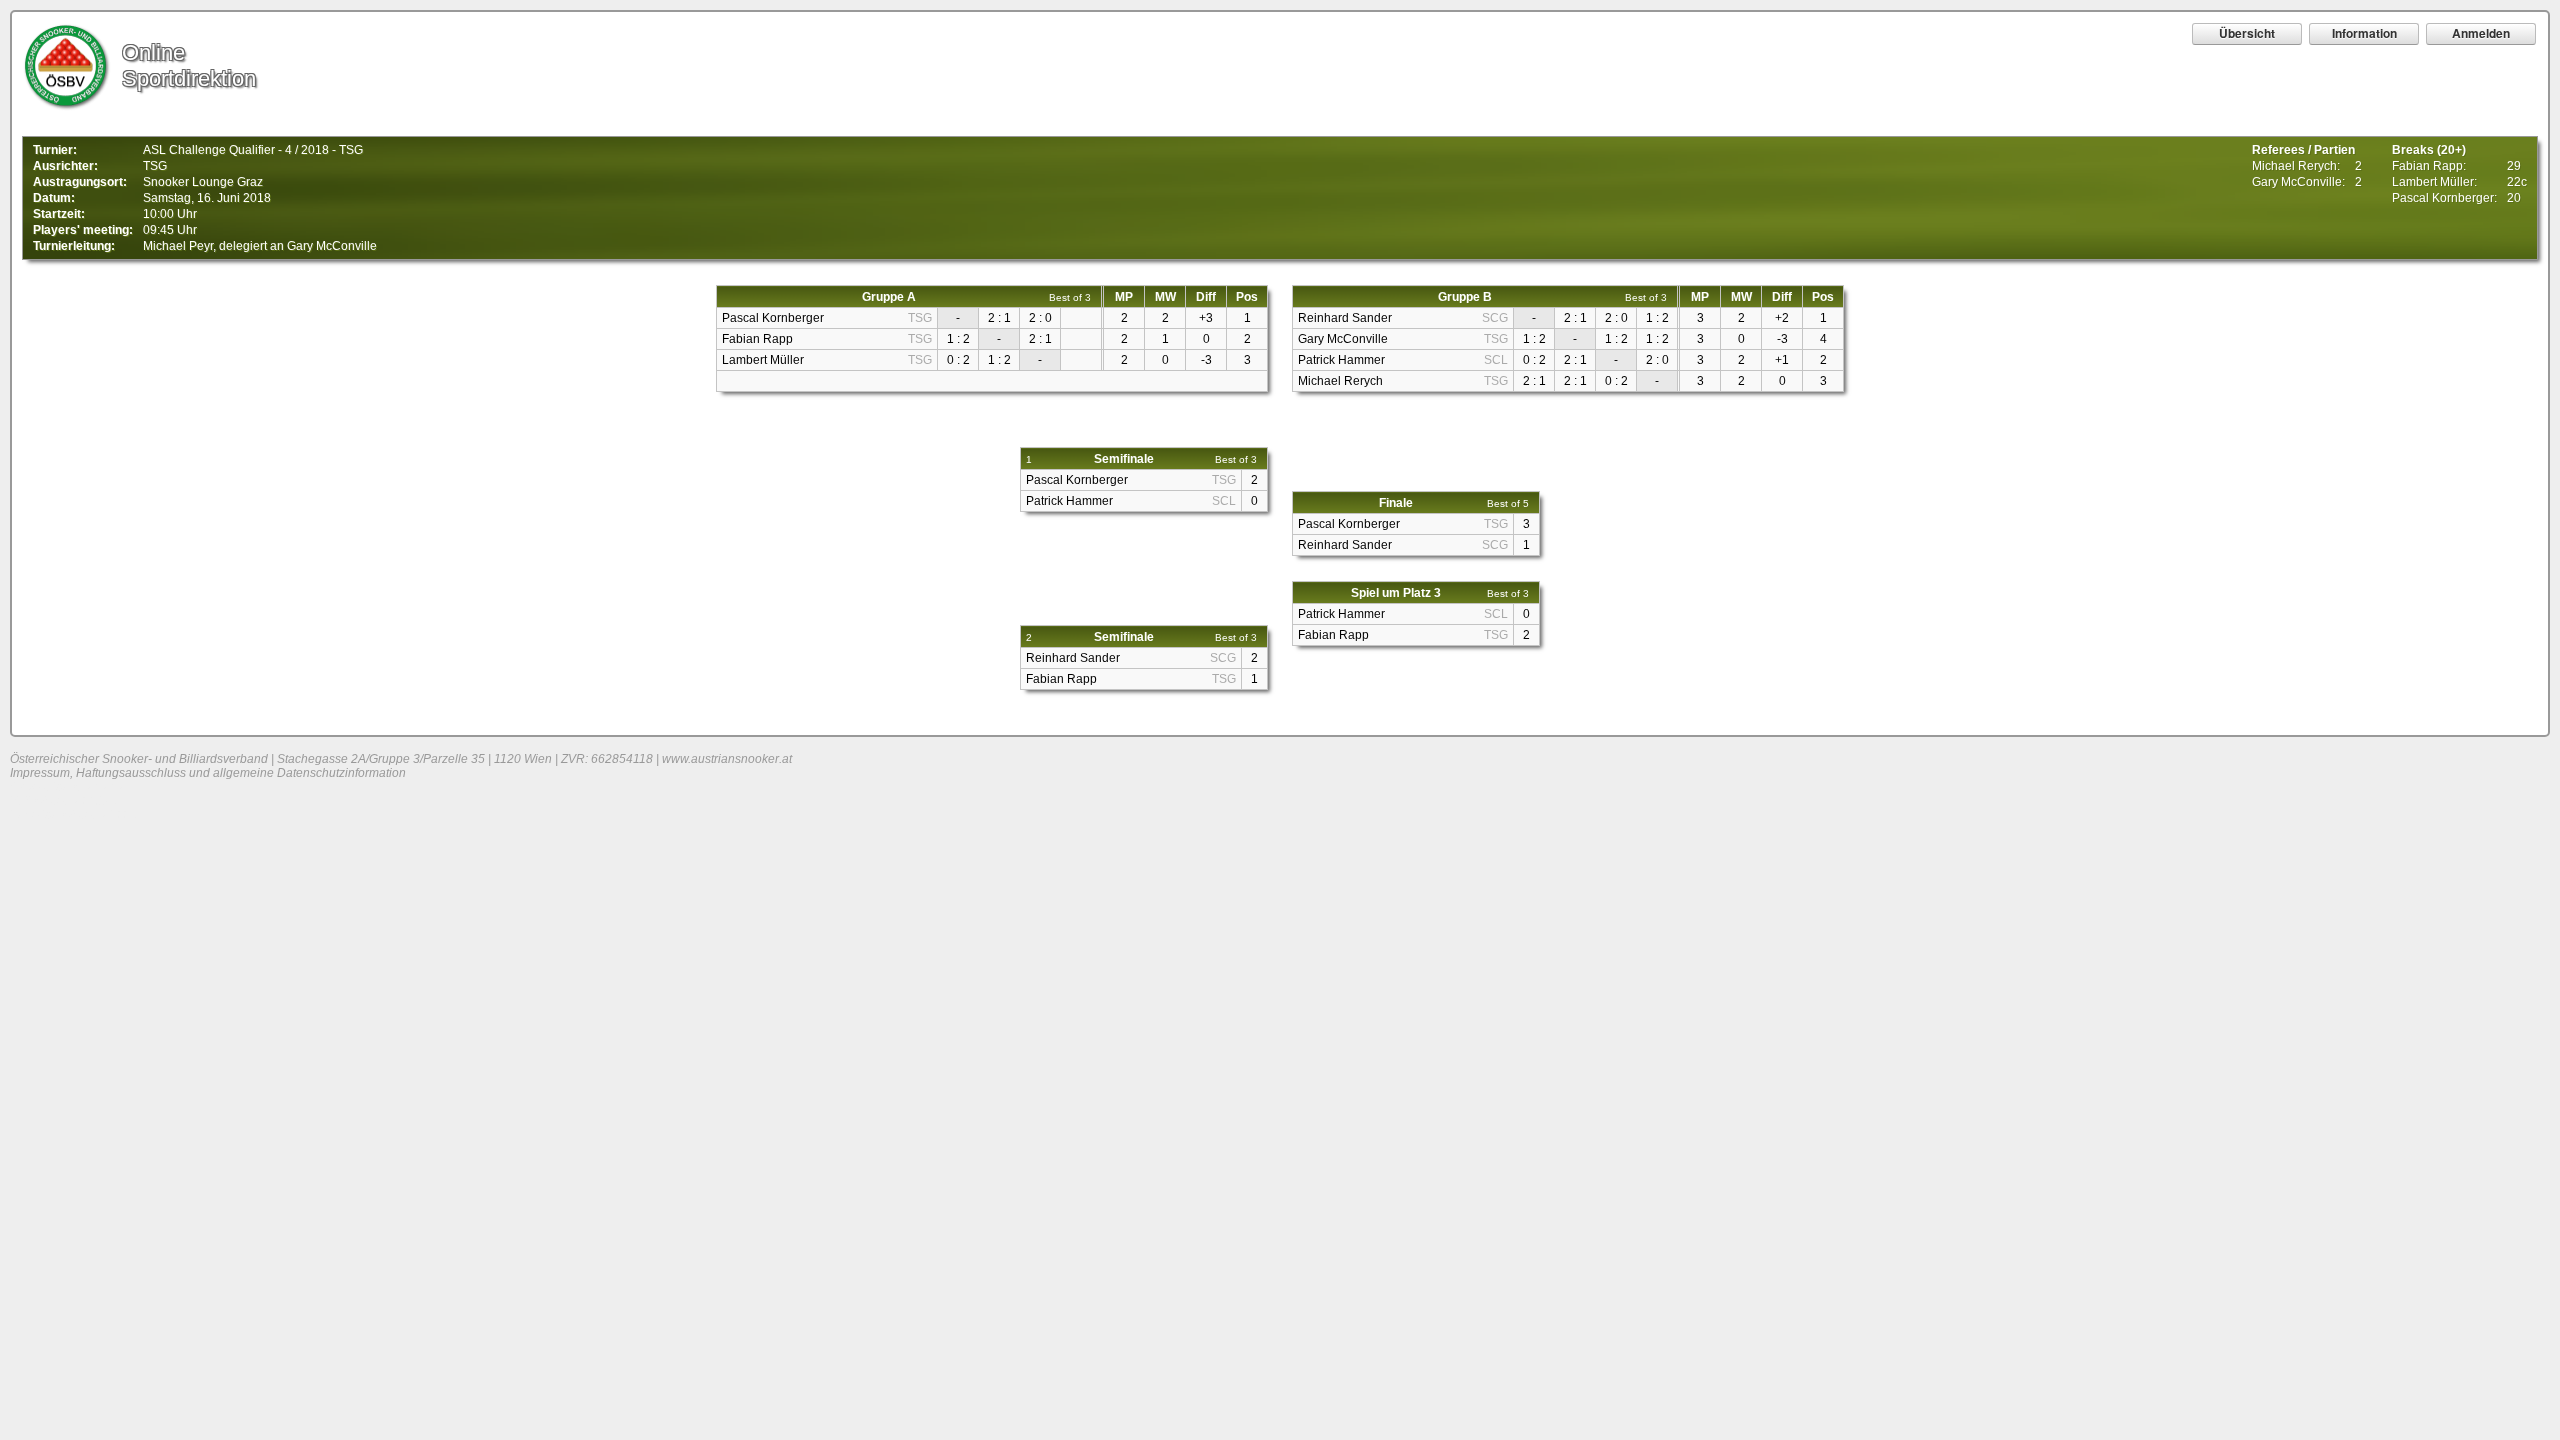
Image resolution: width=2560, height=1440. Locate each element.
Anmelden (2481, 33)
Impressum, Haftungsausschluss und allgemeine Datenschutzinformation (208, 773)
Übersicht (2247, 33)
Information (2364, 33)
